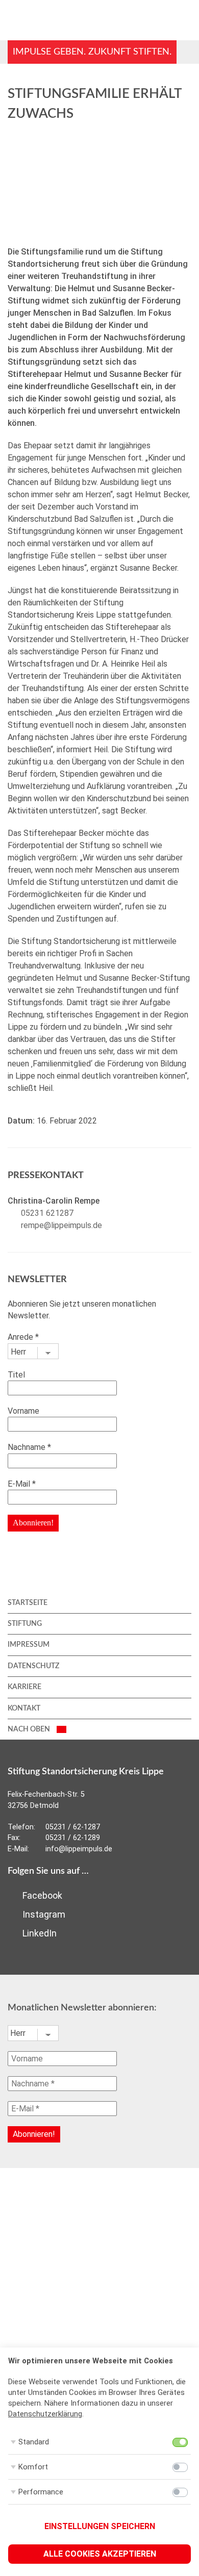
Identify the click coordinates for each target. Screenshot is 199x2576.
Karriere (24, 1687)
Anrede (23, 1337)
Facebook (41, 1895)
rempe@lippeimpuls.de (61, 1225)
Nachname (29, 1447)
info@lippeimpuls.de (79, 1849)
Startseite (28, 1603)
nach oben (30, 1729)
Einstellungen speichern (100, 2526)
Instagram (43, 1914)
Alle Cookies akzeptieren (100, 2554)
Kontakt (24, 1708)
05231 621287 (47, 1213)
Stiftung (25, 1624)
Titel (16, 1375)
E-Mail (22, 1484)
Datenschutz (33, 1666)
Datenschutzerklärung (45, 2414)
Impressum (29, 1645)
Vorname (23, 1411)
